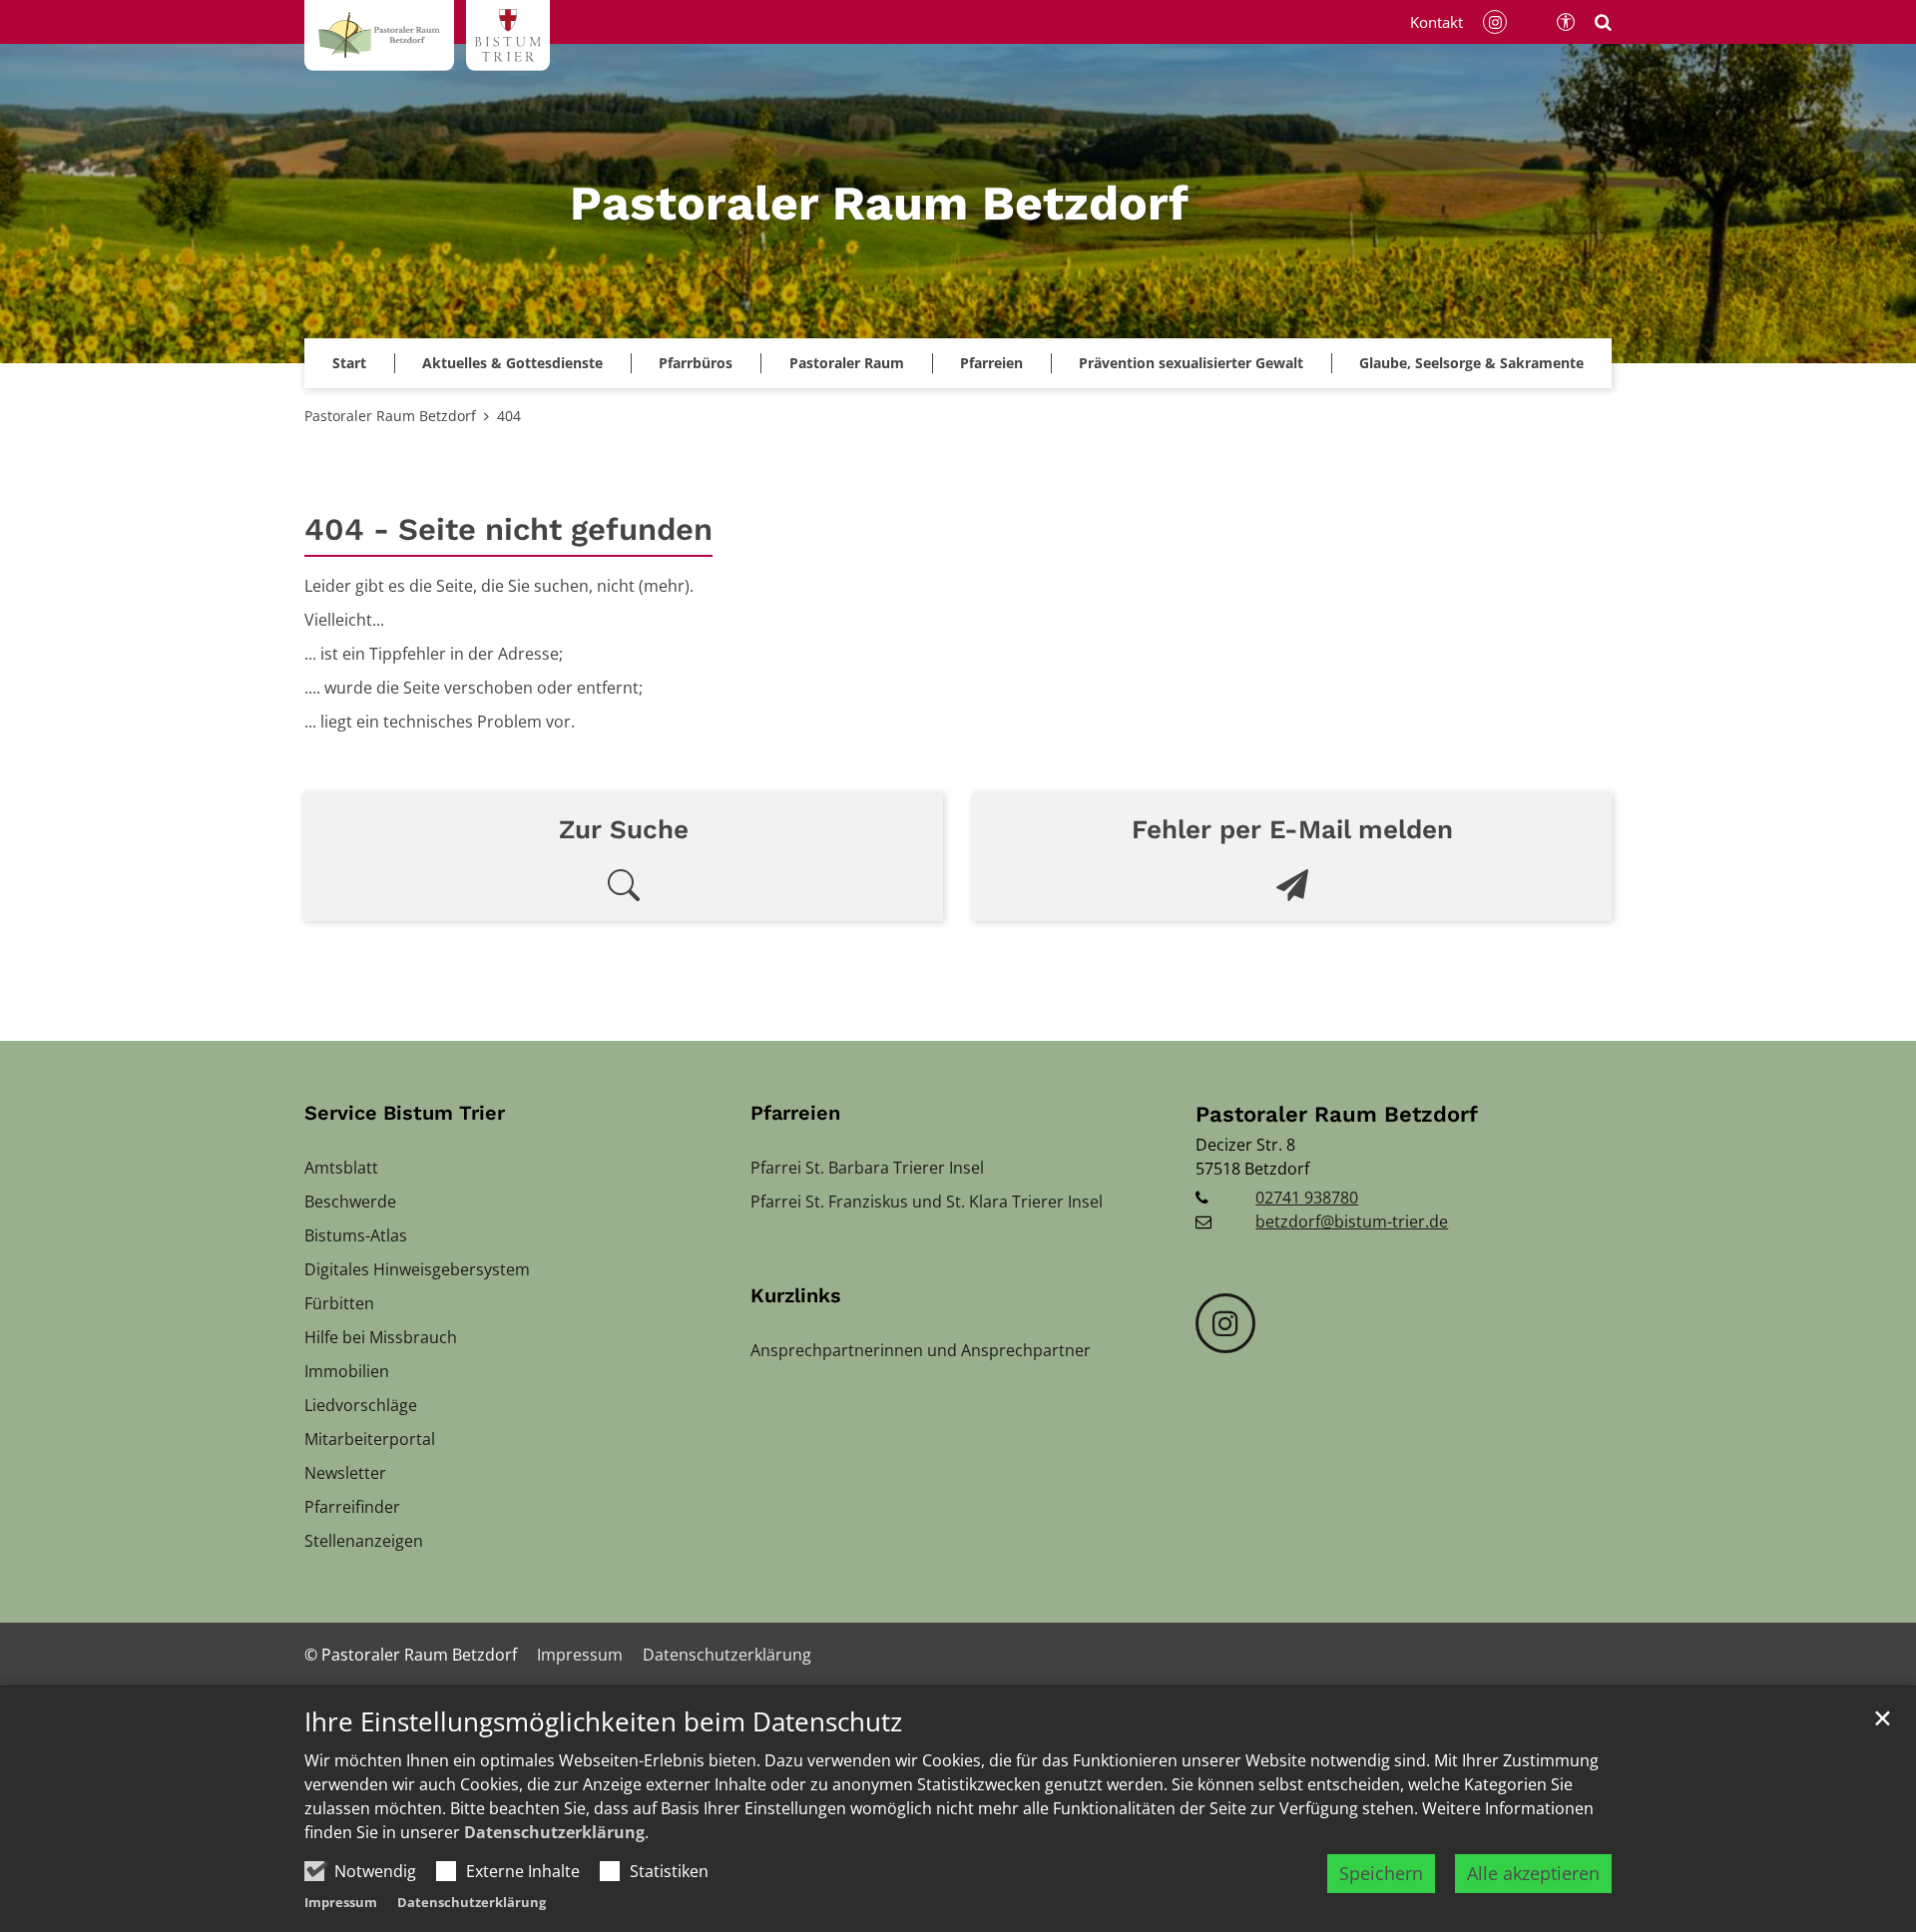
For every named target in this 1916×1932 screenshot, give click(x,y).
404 (509, 416)
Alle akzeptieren (1533, 1873)
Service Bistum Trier (405, 1113)
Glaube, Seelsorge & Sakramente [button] (1471, 363)
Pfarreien (795, 1113)
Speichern (1381, 1873)
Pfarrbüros (696, 363)
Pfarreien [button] (991, 363)
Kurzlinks (796, 1295)
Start (349, 363)
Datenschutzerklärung (554, 1832)
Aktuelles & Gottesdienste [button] (512, 363)
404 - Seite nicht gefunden (508, 529)
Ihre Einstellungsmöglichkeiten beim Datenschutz (603, 1722)
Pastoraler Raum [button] (847, 363)
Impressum (341, 1902)
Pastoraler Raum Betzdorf (390, 416)
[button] (1191, 363)
